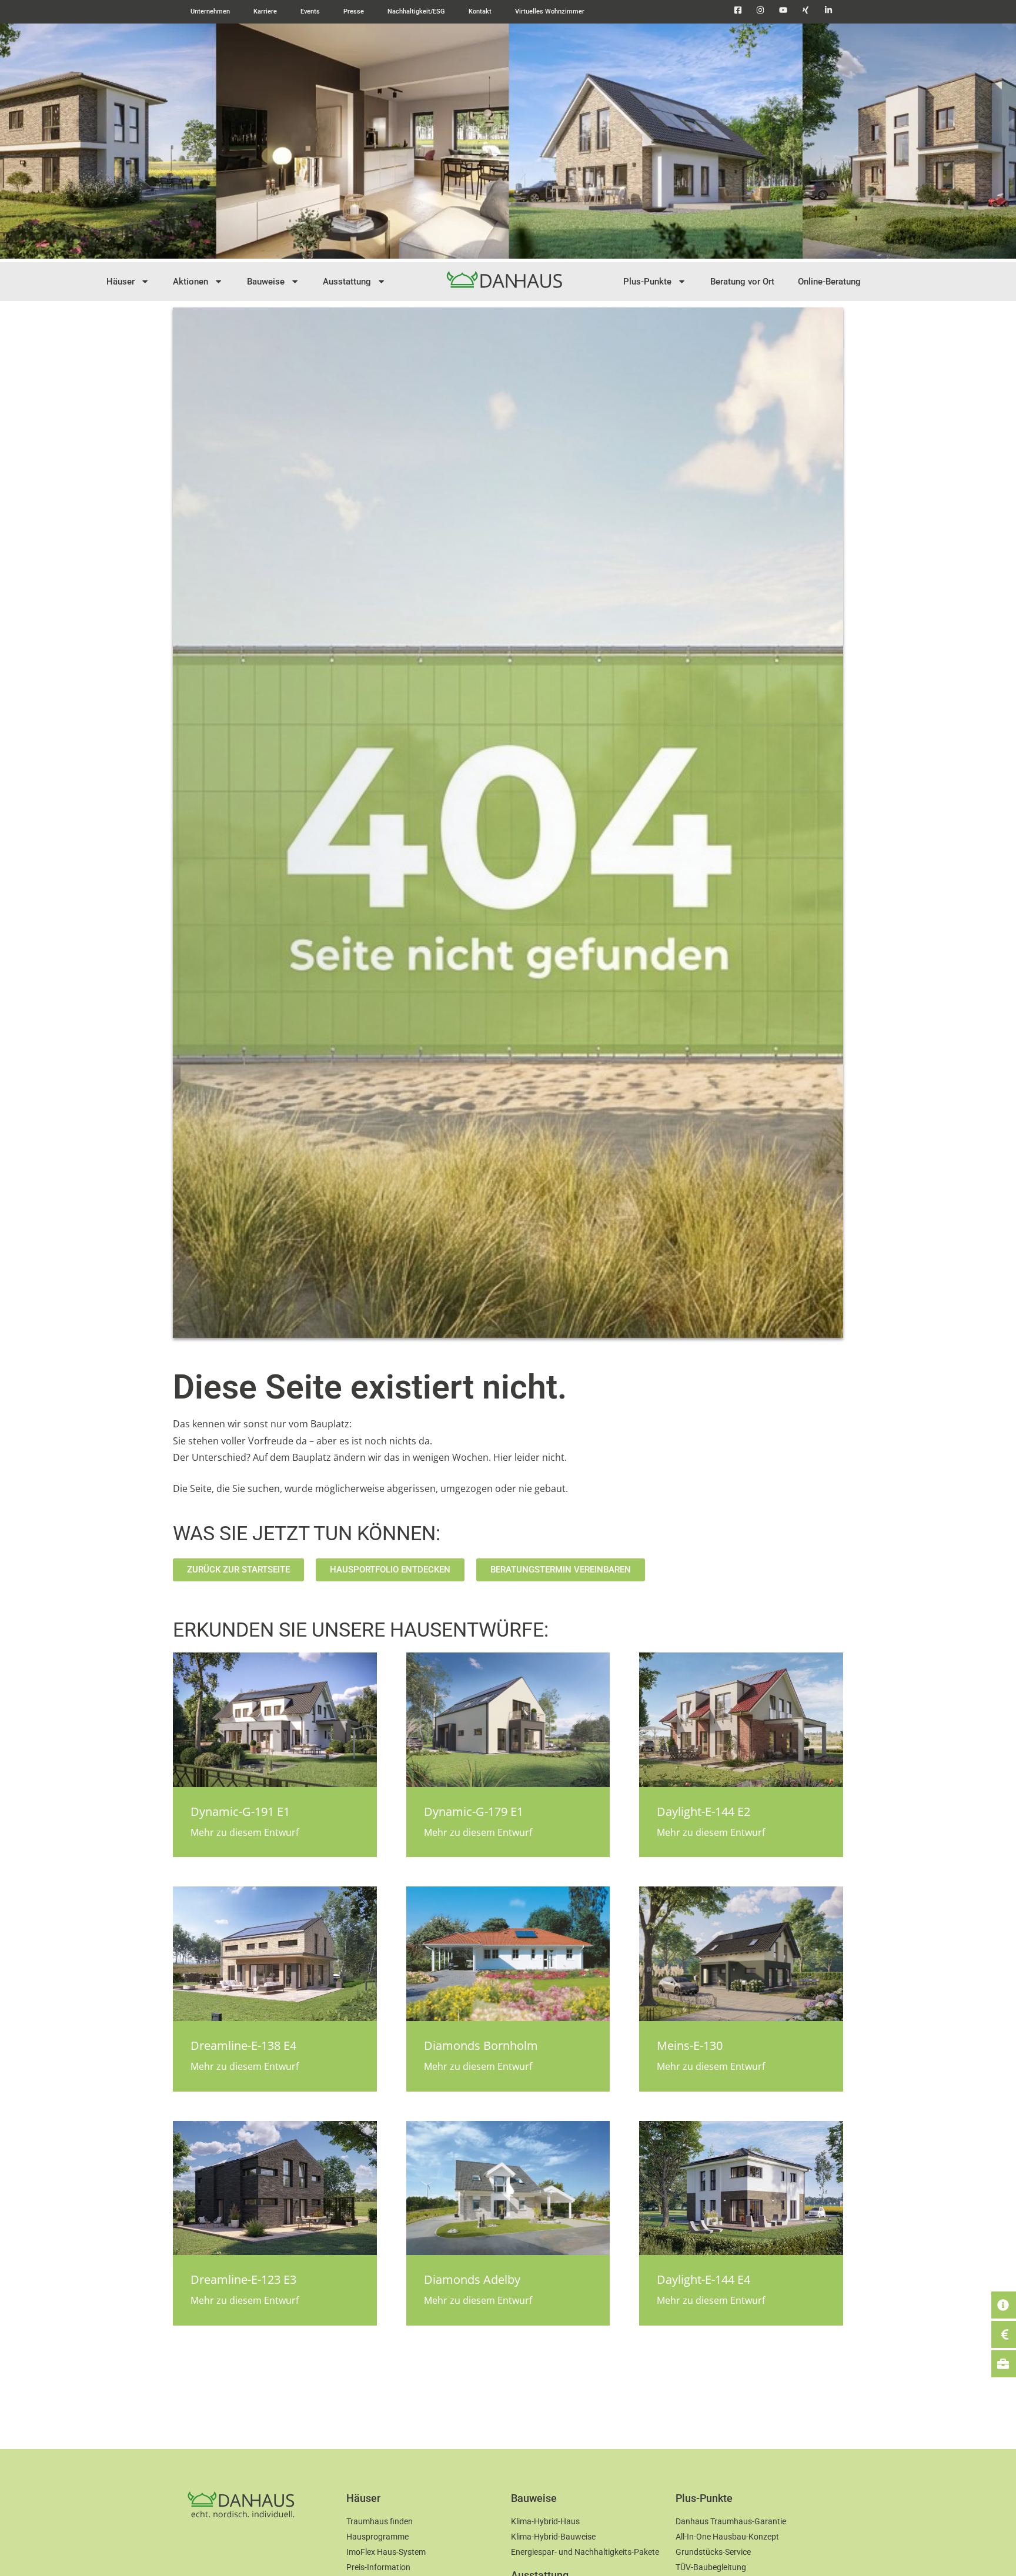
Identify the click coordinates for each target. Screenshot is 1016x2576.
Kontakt (480, 11)
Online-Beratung (829, 282)
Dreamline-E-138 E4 (243, 2045)
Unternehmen (210, 11)
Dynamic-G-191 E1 (240, 1811)
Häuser (121, 282)
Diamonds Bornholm (481, 2045)
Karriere (265, 11)
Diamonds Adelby (472, 2279)
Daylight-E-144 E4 (703, 2279)
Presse (354, 11)
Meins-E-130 (690, 2045)
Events (310, 11)
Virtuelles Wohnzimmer (550, 11)
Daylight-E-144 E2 (703, 1811)
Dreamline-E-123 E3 (243, 2279)
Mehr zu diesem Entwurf (245, 1832)
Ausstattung (347, 282)
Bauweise (266, 282)
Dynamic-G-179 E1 (474, 1811)
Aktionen (190, 282)
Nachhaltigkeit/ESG (416, 11)
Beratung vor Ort (742, 282)
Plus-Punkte (647, 282)
